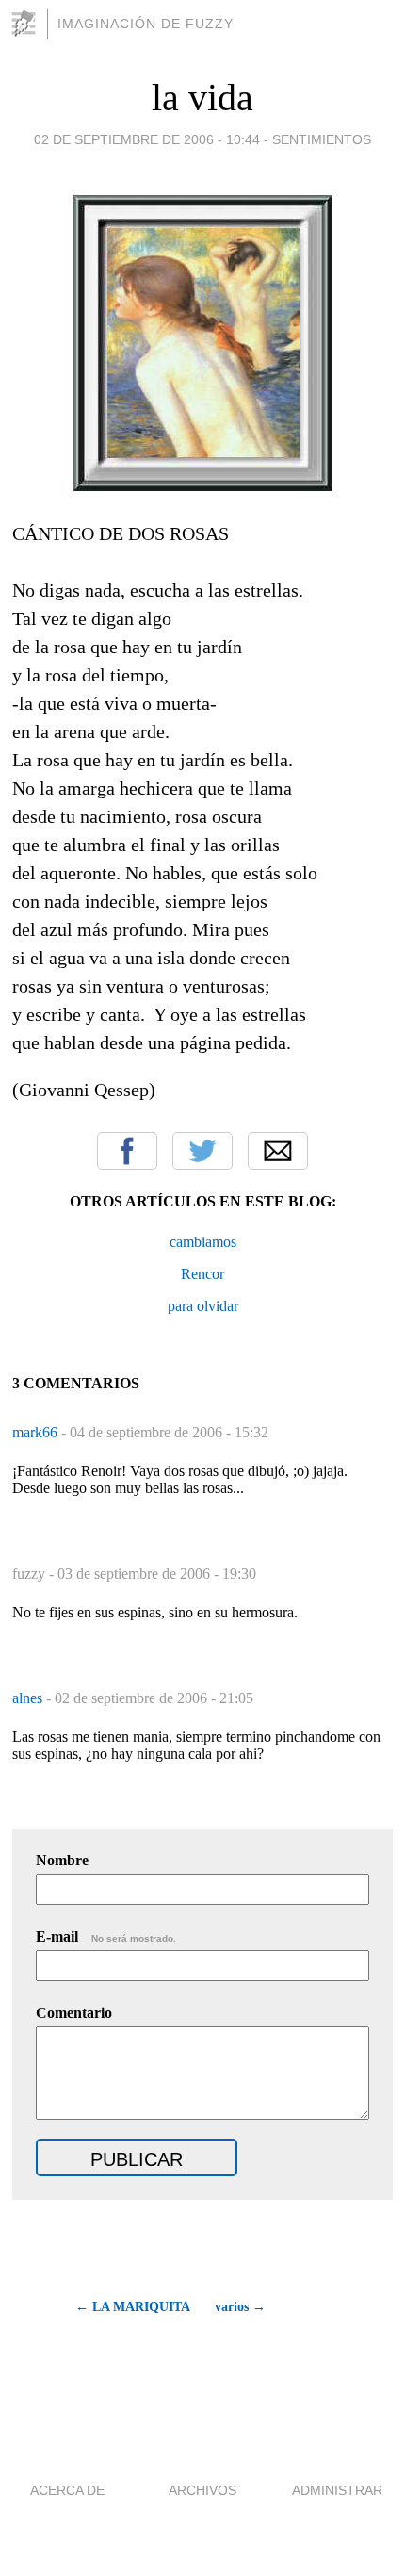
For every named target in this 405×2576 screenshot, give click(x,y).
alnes (29, 1698)
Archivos (202, 2490)
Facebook (127, 1151)
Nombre (62, 1860)
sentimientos (322, 139)
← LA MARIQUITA (132, 2307)
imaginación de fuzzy (146, 24)
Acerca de (67, 2490)
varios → (240, 2307)
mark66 (37, 1432)
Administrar (337, 2490)
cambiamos (203, 1242)
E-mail (106, 1936)
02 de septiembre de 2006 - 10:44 (147, 139)
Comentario (74, 2013)
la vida (202, 98)
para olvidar (203, 1306)
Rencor (202, 1274)
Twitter (202, 1151)
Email (278, 1151)
